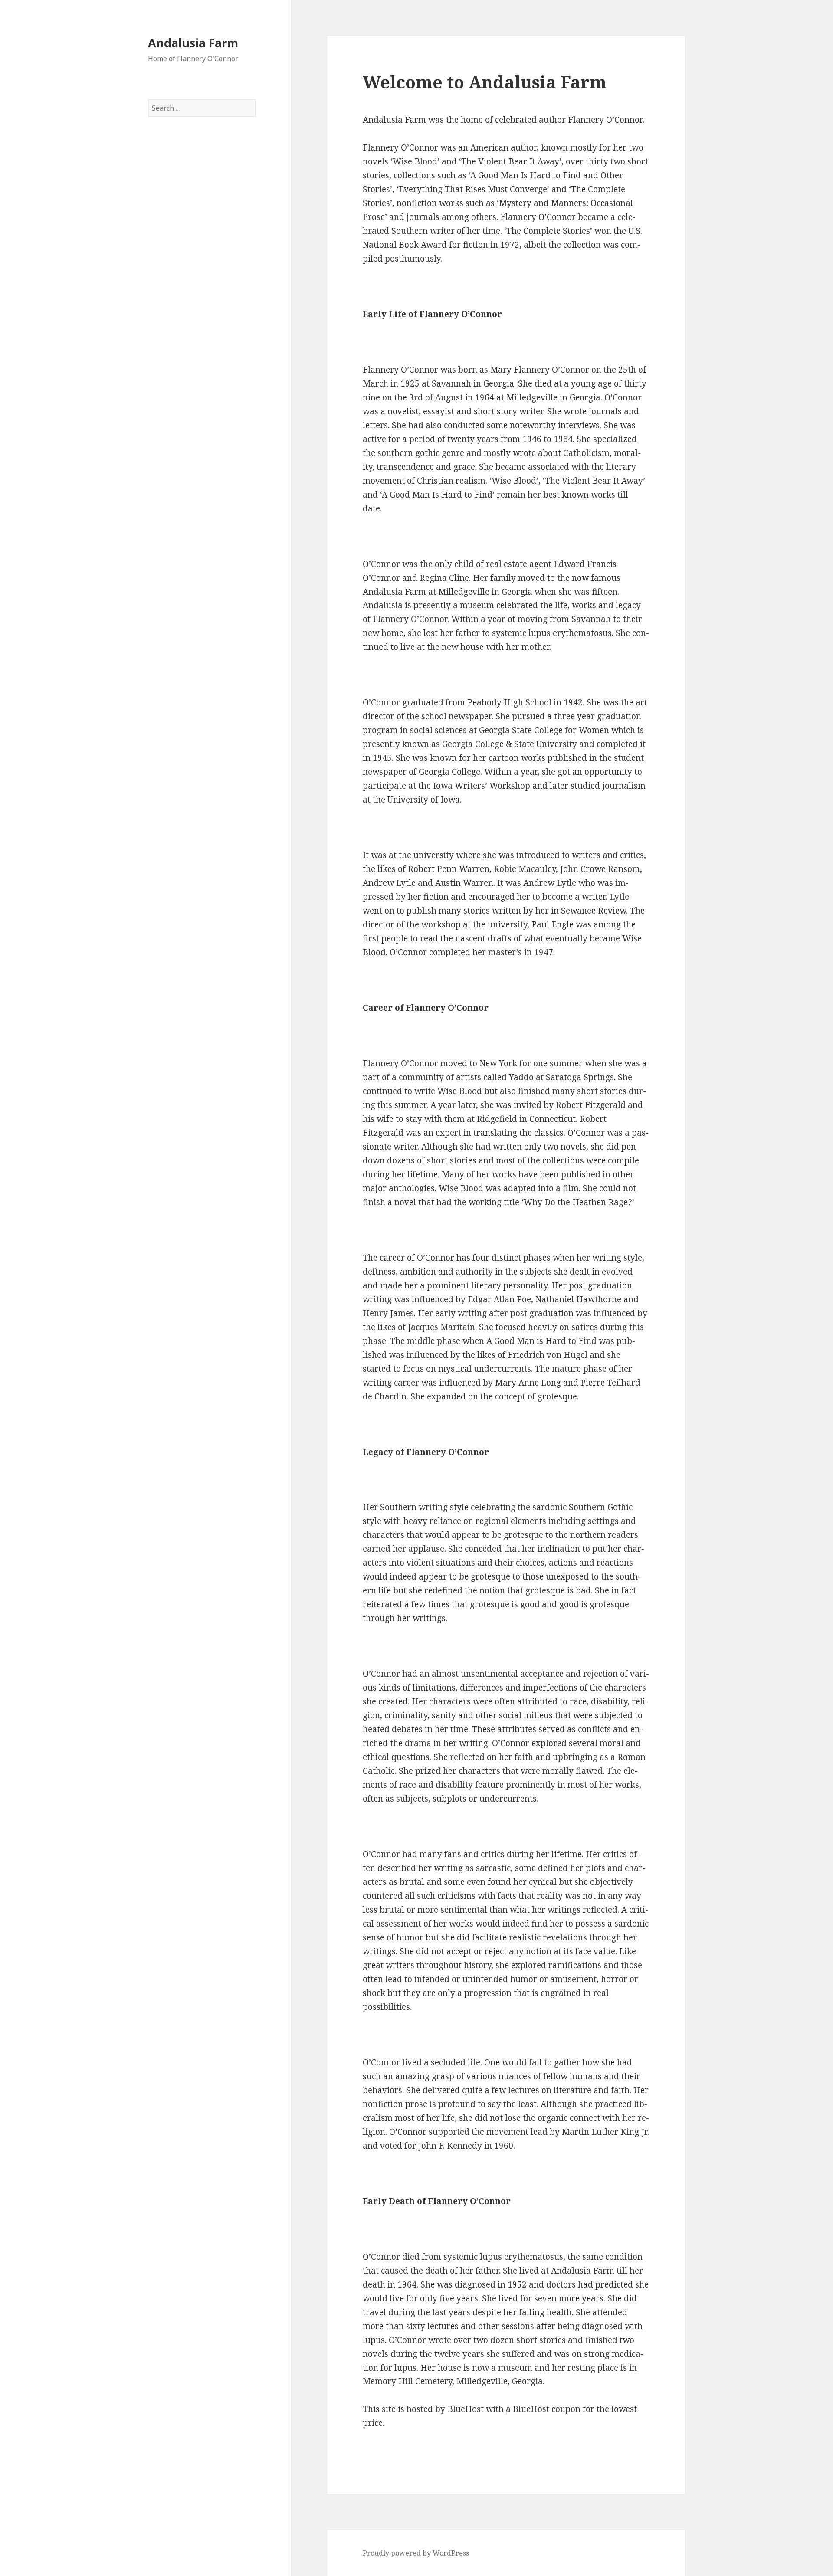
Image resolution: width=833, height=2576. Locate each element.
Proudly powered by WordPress (416, 2553)
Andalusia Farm (193, 43)
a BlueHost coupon (543, 2409)
